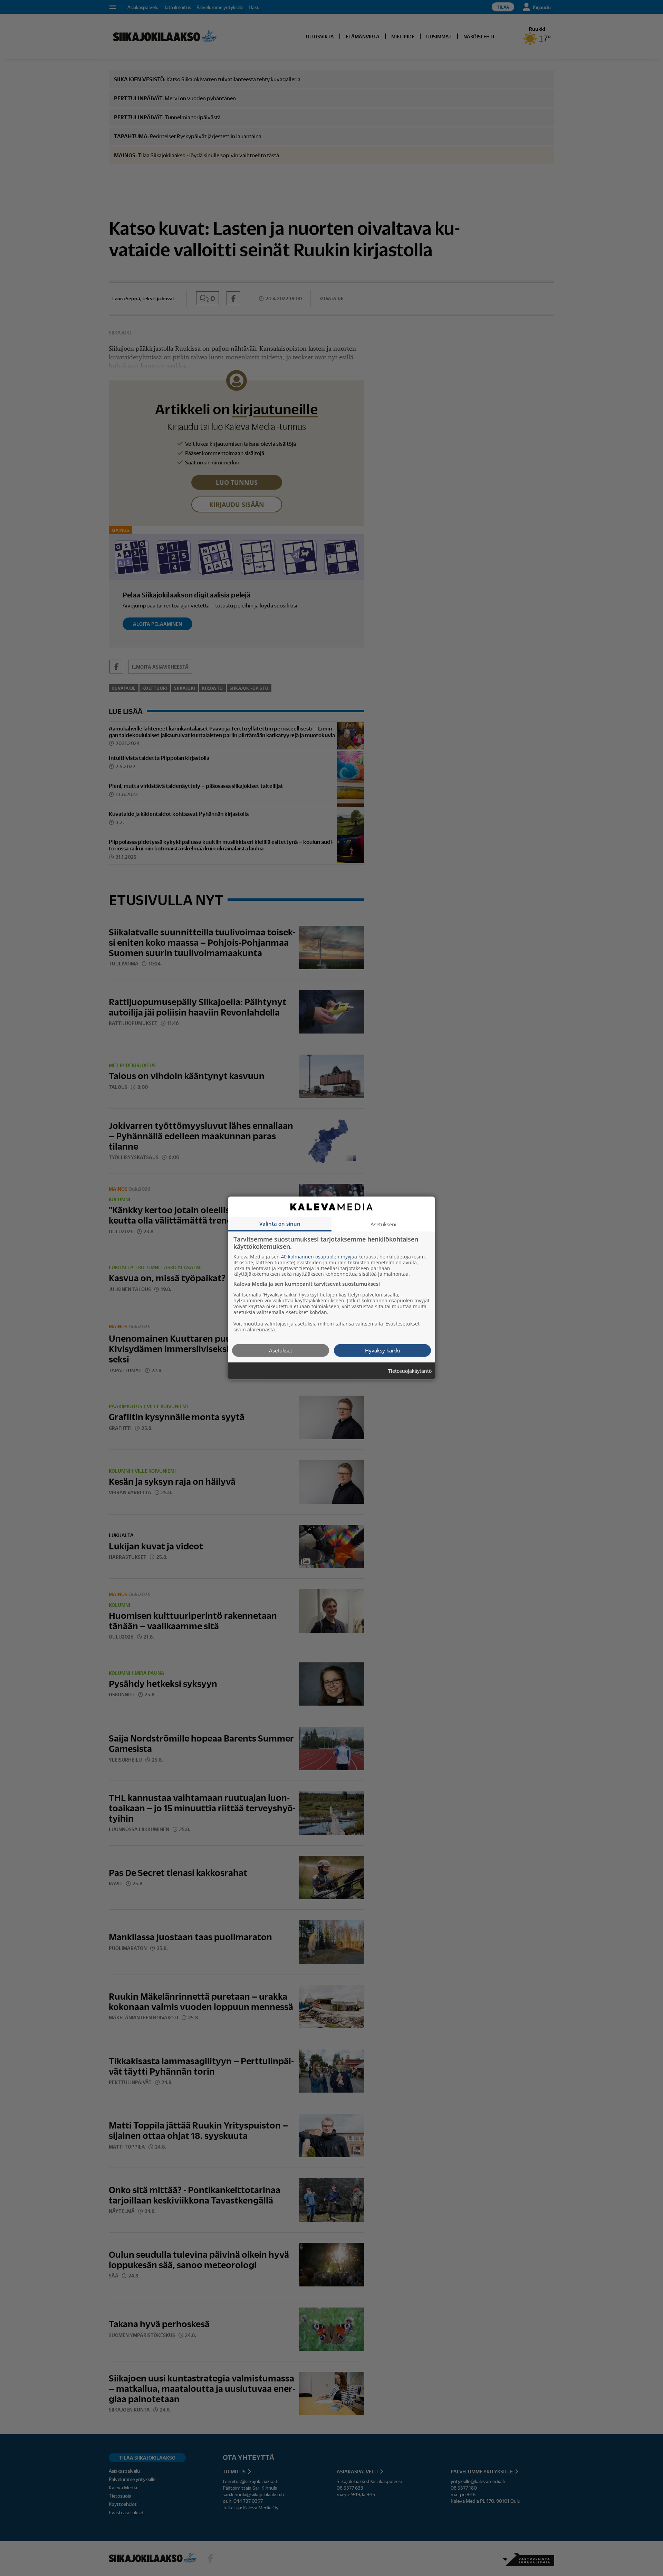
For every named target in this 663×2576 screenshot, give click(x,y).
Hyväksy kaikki (383, 1350)
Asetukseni (383, 1224)
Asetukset (281, 1350)
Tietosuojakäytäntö (410, 1371)
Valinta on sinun (280, 1223)
